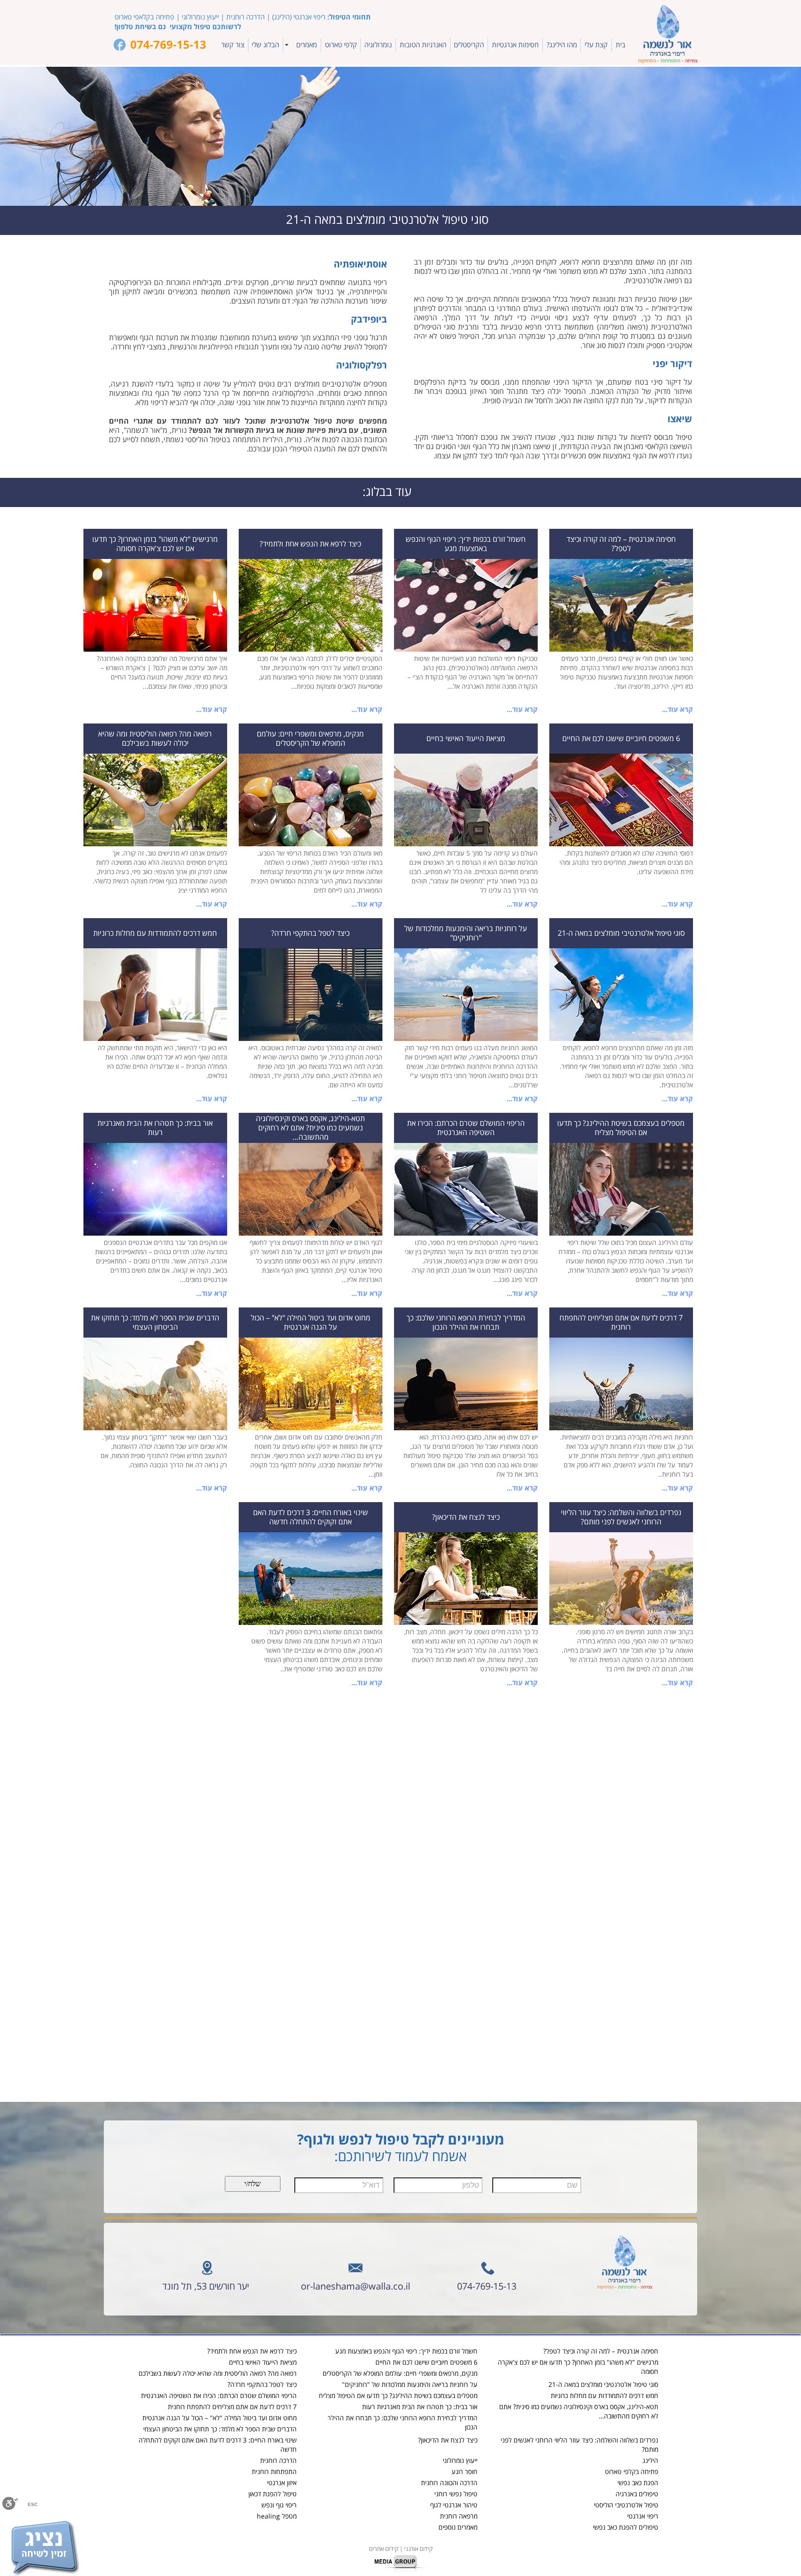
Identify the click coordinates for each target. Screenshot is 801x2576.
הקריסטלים (469, 45)
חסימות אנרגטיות (515, 45)
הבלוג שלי (265, 45)
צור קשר (233, 45)
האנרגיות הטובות (423, 45)
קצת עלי (596, 45)
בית (620, 45)
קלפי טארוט (341, 45)
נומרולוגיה (378, 45)
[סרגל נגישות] (10, 2504)
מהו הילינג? (562, 45)
